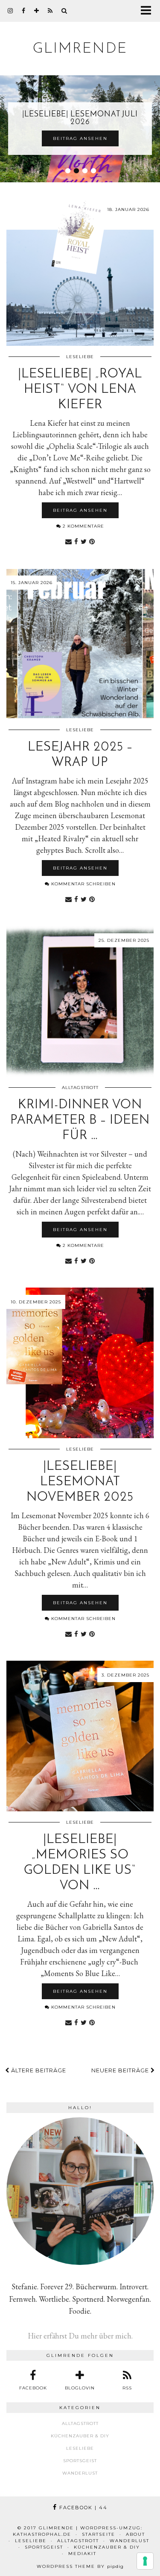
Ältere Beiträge (38, 2070)
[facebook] (24, 11)
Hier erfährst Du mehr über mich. (80, 2336)
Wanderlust (80, 2473)
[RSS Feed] (50, 11)
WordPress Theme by (80, 2566)
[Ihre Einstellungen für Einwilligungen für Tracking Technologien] (145, 2561)
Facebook (82, 2508)
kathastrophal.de (42, 2534)
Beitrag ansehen (80, 138)
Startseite (99, 2534)
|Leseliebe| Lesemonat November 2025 (80, 1482)
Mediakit (82, 2554)
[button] (149, 11)
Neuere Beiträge (121, 2070)
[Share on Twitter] (84, 541)
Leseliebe (80, 357)
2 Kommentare (83, 526)
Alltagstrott (80, 1088)
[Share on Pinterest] (92, 541)
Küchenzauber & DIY (80, 2436)
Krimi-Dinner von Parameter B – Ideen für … (80, 1120)
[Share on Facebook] (76, 541)
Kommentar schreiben (83, 884)
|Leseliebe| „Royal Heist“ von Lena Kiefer (80, 390)
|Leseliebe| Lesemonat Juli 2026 (80, 119)
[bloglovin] (37, 11)
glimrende (80, 49)
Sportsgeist (80, 2461)
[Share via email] (68, 541)
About (135, 2534)
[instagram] (10, 11)
